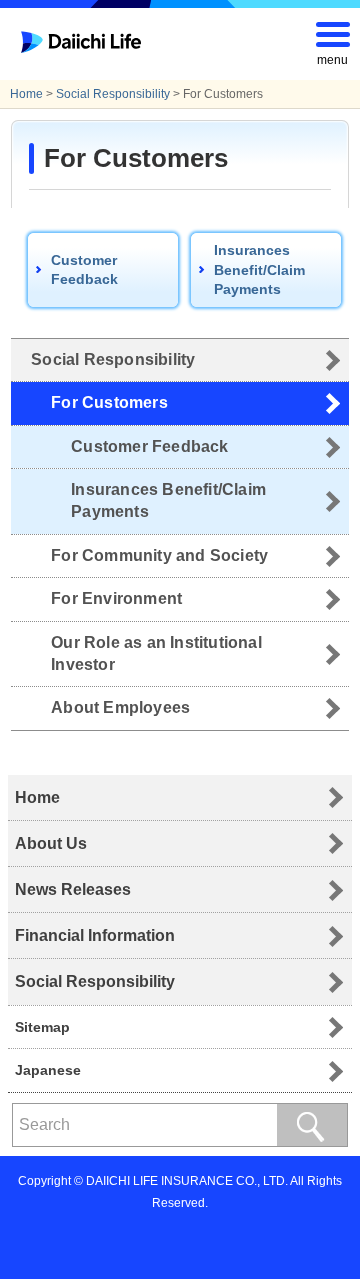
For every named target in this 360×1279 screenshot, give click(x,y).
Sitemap (42, 1027)
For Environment (116, 598)
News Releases (73, 889)
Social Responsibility (113, 94)
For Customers (109, 402)
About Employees (120, 707)
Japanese (48, 1070)
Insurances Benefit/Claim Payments (259, 269)
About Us (51, 843)
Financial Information (95, 935)
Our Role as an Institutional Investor (156, 653)
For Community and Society (159, 555)
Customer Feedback (84, 270)
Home (26, 94)
